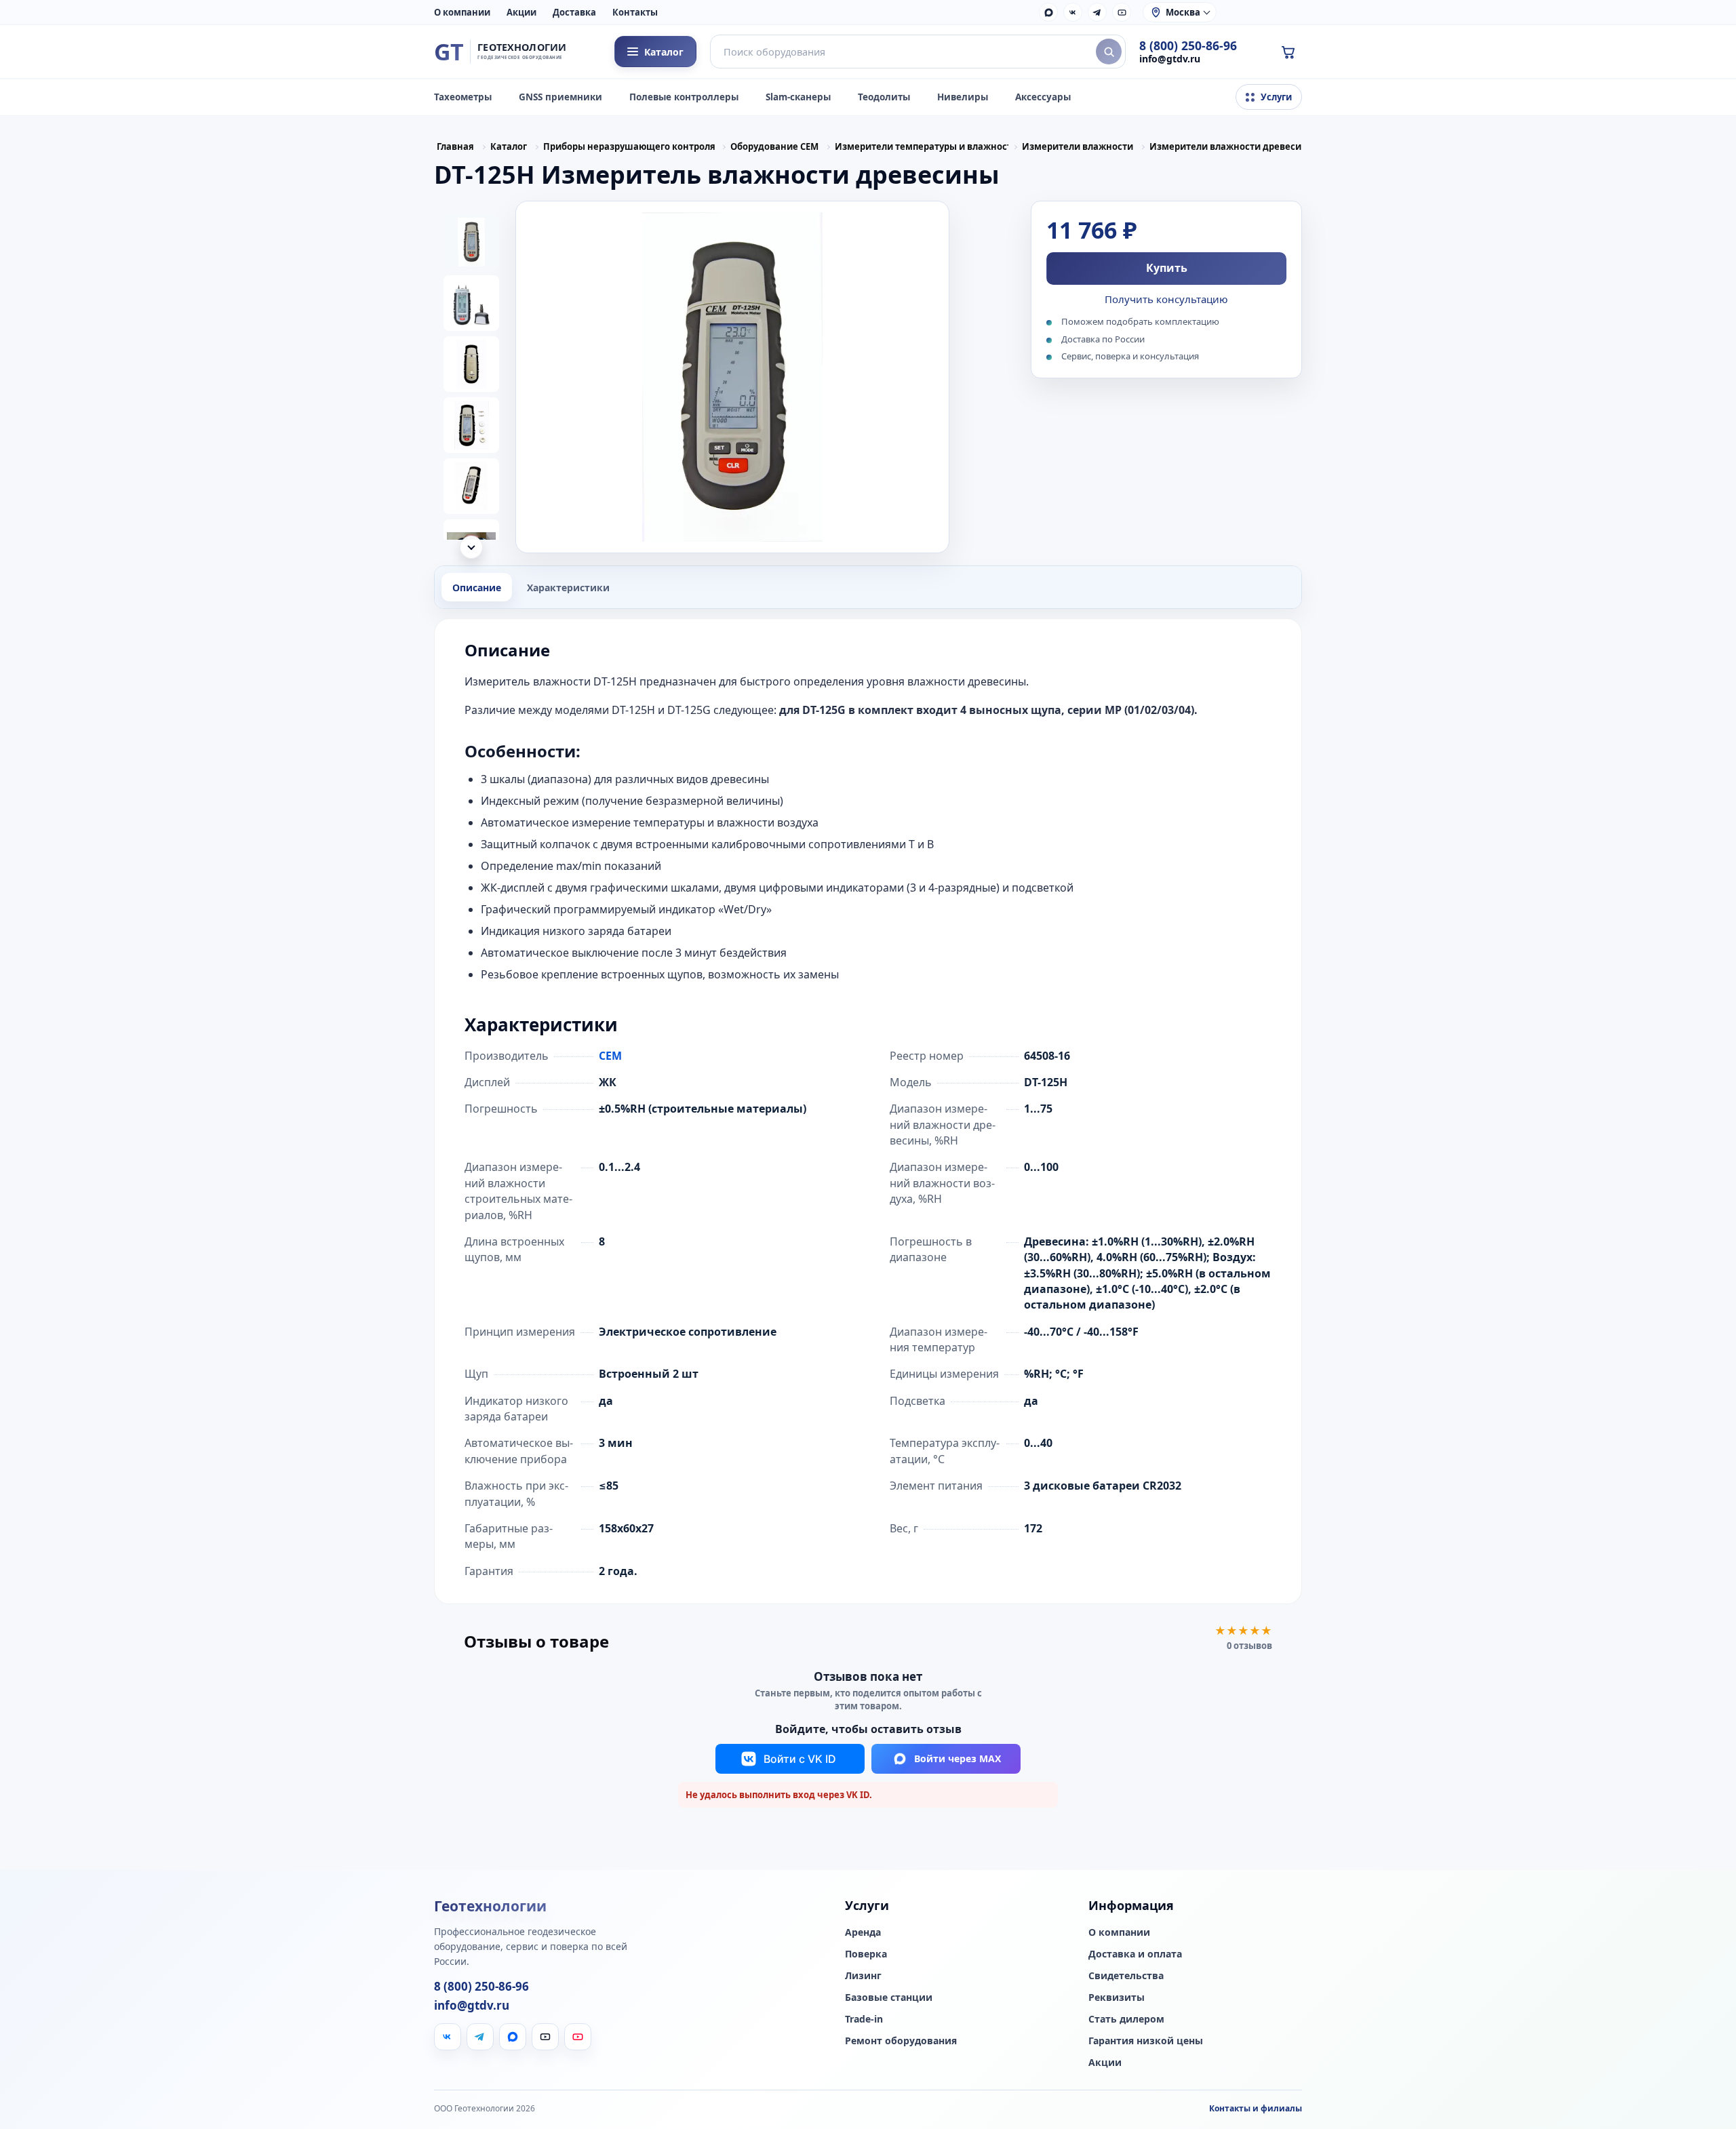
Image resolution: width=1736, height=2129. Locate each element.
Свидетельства (1126, 1976)
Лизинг (863, 1976)
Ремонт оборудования (901, 2041)
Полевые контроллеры (684, 97)
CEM (610, 1056)
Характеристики (568, 588)
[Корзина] (1288, 52)
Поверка (866, 1954)
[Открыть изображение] (732, 377)
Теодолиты (884, 97)
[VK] (1073, 12)
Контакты (635, 12)
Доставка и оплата (1135, 1954)
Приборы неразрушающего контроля (629, 146)
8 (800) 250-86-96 (1188, 46)
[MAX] (1048, 12)
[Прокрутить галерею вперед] (471, 547)
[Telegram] (1097, 12)
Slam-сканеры (798, 97)
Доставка (574, 12)
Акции (521, 12)
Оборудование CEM (774, 146)
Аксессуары (1043, 97)
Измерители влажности (1078, 146)
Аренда (863, 1932)
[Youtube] (578, 2037)
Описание (477, 588)
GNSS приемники (560, 97)
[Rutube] (1122, 12)
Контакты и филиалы (1256, 2108)
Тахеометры (463, 97)
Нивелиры (963, 97)
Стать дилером (1126, 2019)
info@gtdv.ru (1170, 59)
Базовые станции (889, 1997)
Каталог (509, 146)
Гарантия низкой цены (1146, 2041)
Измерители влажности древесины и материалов (1236, 146)
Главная (455, 146)
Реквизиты (1117, 1997)
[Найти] (1109, 52)
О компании (462, 12)
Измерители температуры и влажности (922, 146)
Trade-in (864, 2019)
